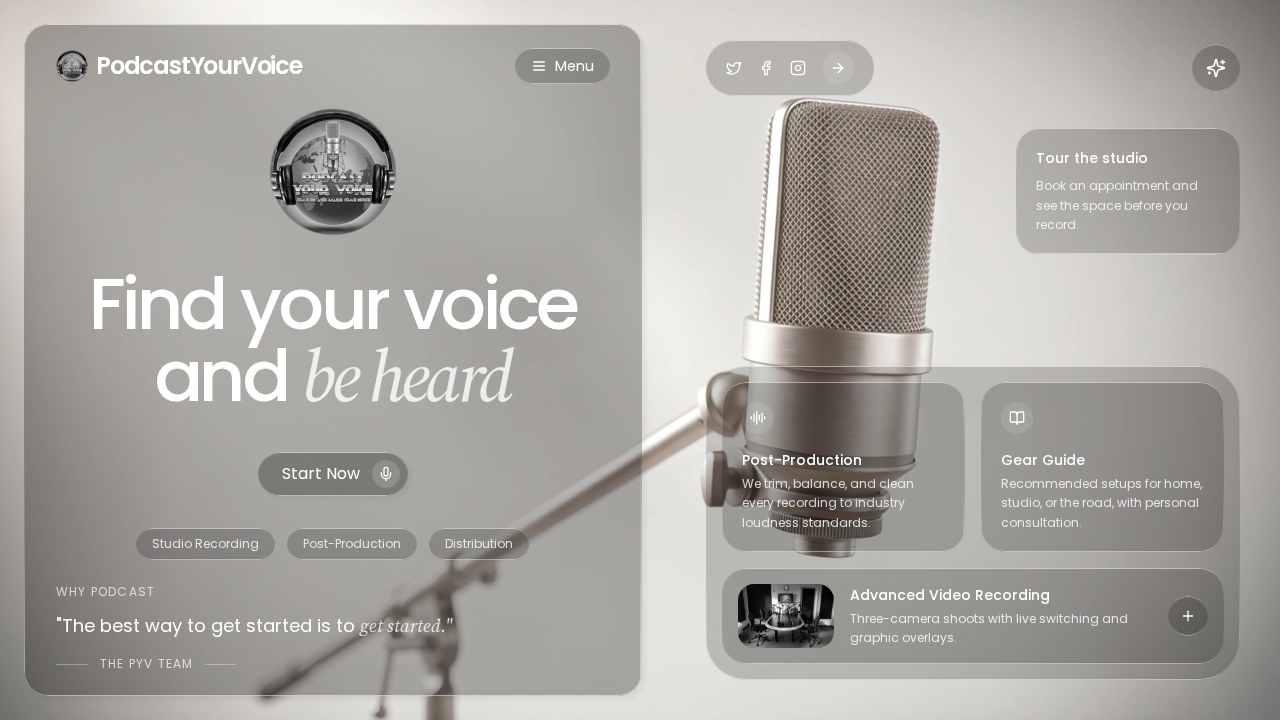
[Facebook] (766, 68)
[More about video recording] (1188, 616)
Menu (574, 66)
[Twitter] (734, 68)
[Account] (1216, 68)
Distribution (479, 543)
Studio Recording (205, 543)
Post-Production (352, 543)
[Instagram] (798, 68)
